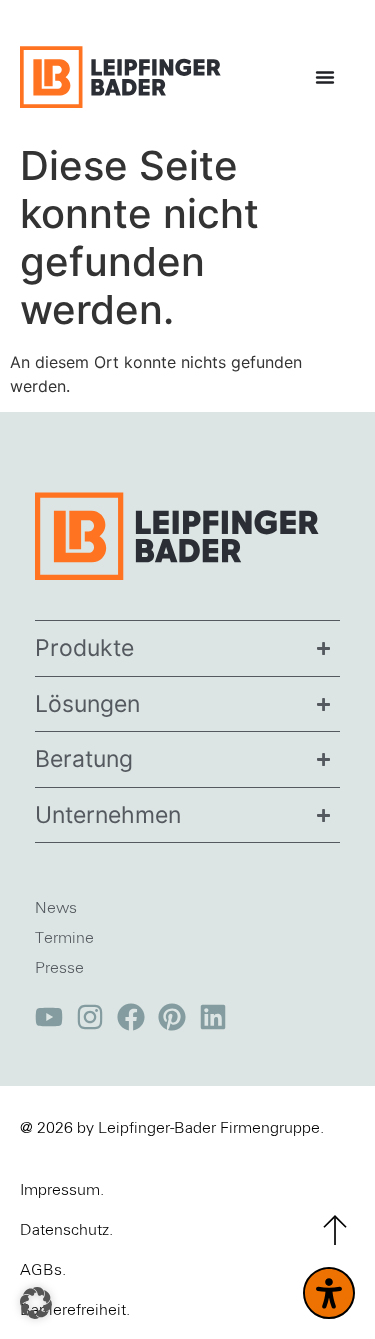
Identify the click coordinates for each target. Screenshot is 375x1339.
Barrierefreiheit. (75, 1310)
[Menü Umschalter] (330, 77)
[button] (36, 1303)
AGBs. (43, 1270)
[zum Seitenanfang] (335, 1230)
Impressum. (62, 1190)
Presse (59, 968)
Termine (64, 938)
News (56, 908)
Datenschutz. (66, 1230)
